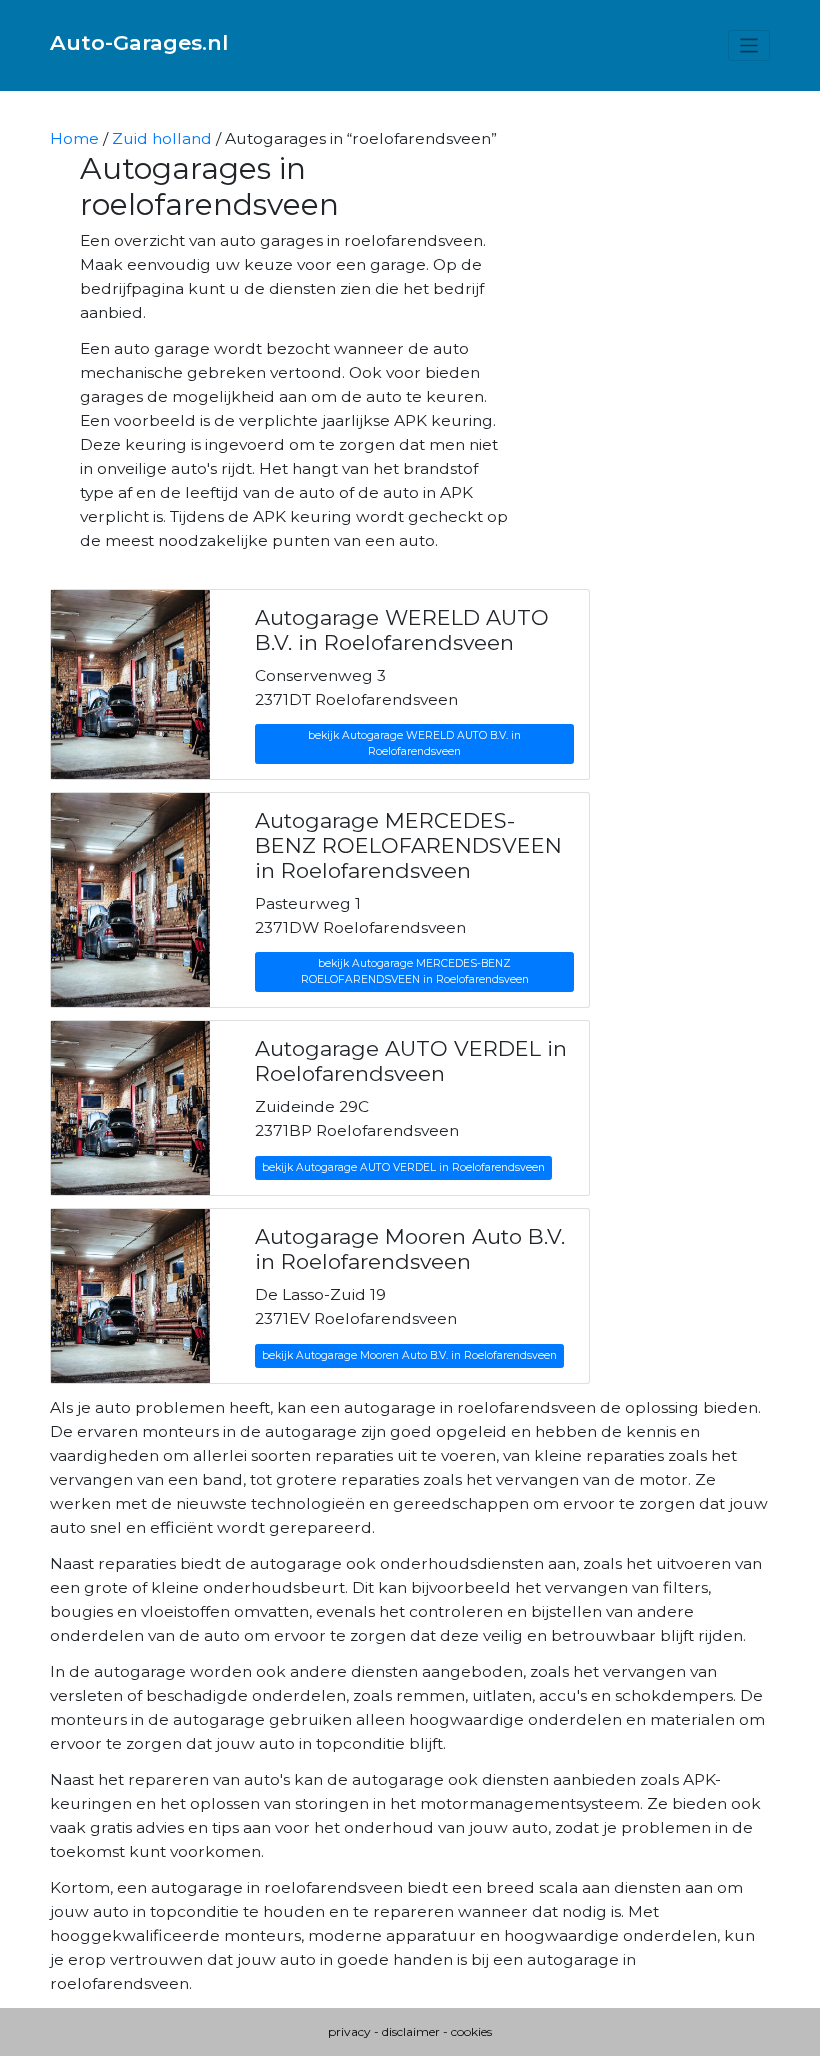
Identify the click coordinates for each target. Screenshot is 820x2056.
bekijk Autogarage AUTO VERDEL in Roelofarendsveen (403, 1167)
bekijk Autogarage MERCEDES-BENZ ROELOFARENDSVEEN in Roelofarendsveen (415, 971)
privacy (349, 2031)
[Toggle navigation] (749, 45)
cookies (471, 2031)
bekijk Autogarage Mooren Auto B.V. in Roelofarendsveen (409, 1355)
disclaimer (411, 2031)
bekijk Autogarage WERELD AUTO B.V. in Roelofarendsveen (414, 743)
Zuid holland (162, 138)
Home (74, 138)
